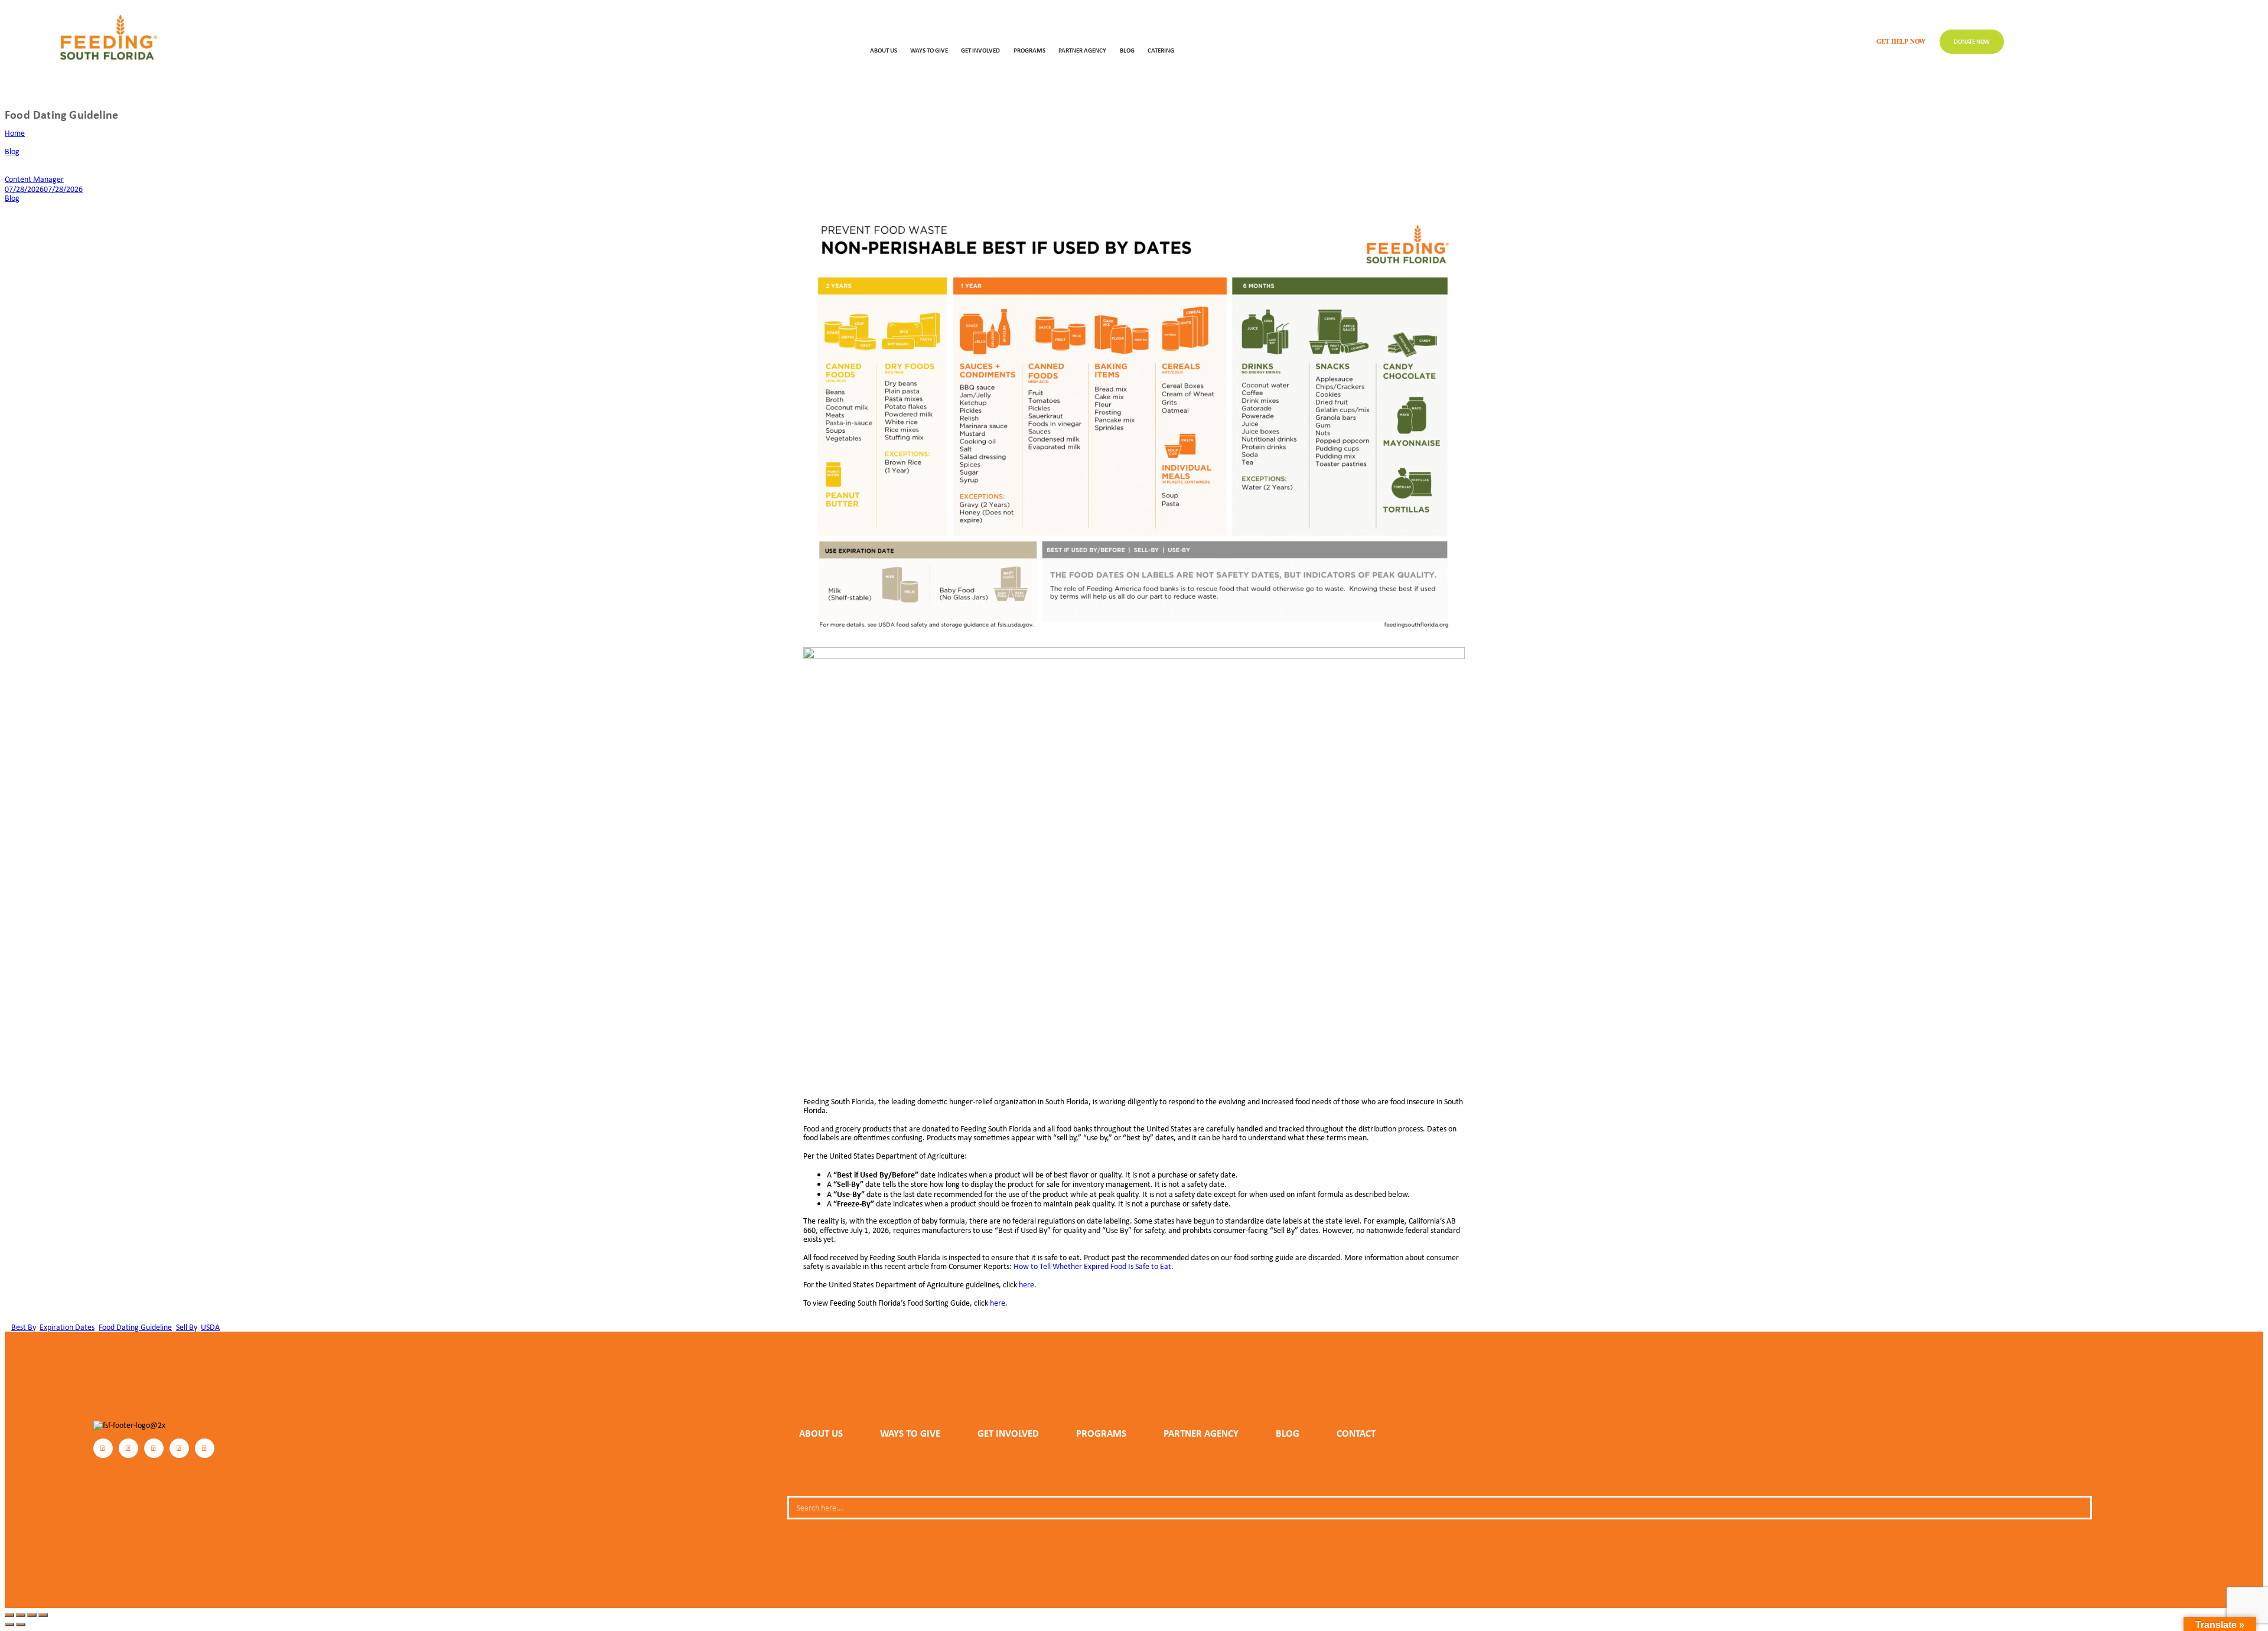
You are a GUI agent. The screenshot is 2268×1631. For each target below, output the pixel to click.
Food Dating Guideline (135, 1327)
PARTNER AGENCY (1201, 1433)
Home (15, 133)
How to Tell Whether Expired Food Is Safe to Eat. (1094, 1266)
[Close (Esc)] (43, 1615)
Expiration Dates (67, 1327)
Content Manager (34, 179)
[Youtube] (205, 1448)
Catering (1161, 50)
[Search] (2078, 1508)
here (1027, 1284)
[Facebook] (103, 1448)
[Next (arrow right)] (21, 1625)
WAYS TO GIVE (929, 50)
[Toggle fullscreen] (21, 1615)
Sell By (186, 1327)
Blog (1127, 50)
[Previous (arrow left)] (9, 1625)
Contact (1356, 1433)
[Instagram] (128, 1448)
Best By (23, 1327)
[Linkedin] (179, 1448)
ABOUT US (884, 50)
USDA (210, 1327)
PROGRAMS (1029, 50)
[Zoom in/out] (9, 1615)
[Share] (32, 1615)
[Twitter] (154, 1448)
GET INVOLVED (980, 50)
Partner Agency (1082, 50)
